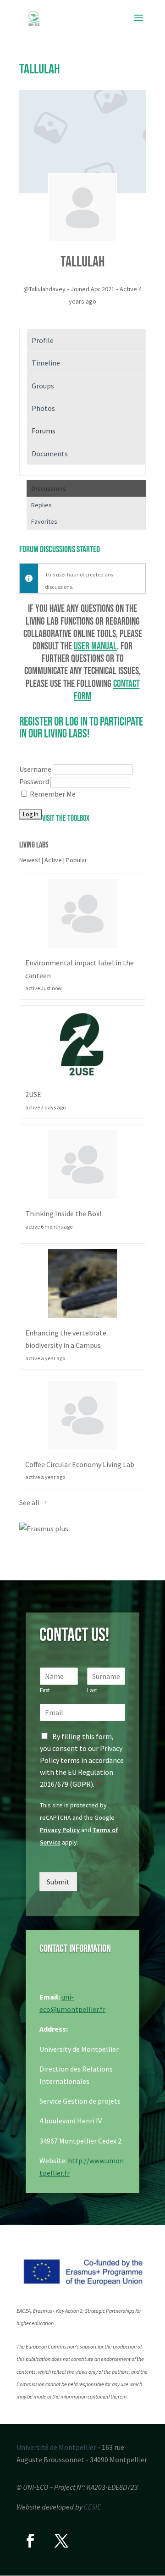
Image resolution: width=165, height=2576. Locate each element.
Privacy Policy (60, 1830)
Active (53, 860)
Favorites (44, 521)
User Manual (95, 646)
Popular (77, 860)
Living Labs (34, 845)
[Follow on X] (61, 2541)
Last (92, 1690)
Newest (30, 860)
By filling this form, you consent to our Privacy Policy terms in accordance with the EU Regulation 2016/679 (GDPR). (82, 1760)
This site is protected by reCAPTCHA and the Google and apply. (79, 1824)
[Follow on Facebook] (30, 2541)
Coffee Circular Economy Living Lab (80, 1464)
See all (30, 1502)
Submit (58, 1882)
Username (35, 769)
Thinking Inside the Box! (63, 1213)
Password (34, 781)
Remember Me (53, 794)
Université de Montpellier (56, 2447)
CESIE (92, 2507)
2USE (33, 1094)
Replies (41, 505)
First (45, 1690)
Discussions (49, 488)
